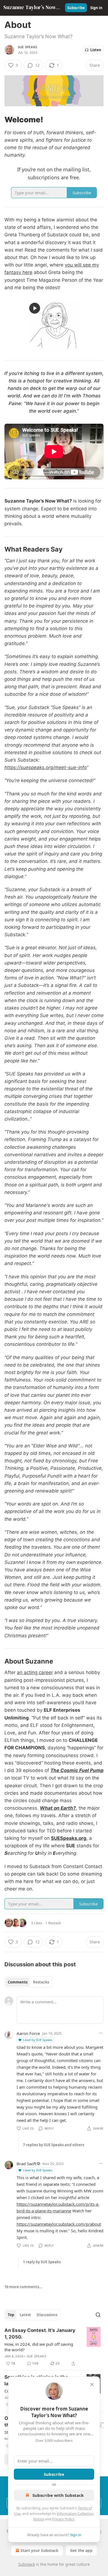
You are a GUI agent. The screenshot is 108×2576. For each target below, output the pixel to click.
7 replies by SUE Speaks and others (54, 2145)
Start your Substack (39, 2550)
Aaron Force (28, 2033)
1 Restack (53, 1923)
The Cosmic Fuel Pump (77, 1770)
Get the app (81, 2550)
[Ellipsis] (101, 2033)
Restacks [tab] (41, 1982)
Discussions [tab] (47, 2315)
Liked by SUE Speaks (38, 2040)
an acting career (35, 1672)
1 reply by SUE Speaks (42, 2262)
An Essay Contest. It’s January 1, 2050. (40, 2334)
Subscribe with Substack (58, 2495)
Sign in (96, 8)
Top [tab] (11, 2315)
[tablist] (28, 1982)
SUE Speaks (27, 47)
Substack (27, 2564)
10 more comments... (23, 2287)
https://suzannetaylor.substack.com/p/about (59, 2224)
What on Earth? (58, 1808)
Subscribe (76, 8)
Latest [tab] (25, 2315)
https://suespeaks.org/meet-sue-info (46, 767)
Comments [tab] (18, 1982)
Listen (96, 50)
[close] (92, 2384)
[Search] (98, 2315)
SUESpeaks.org (69, 1838)
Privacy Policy (63, 2519)
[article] (54, 2347)
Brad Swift (26, 2164)
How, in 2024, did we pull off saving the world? (39, 2347)
